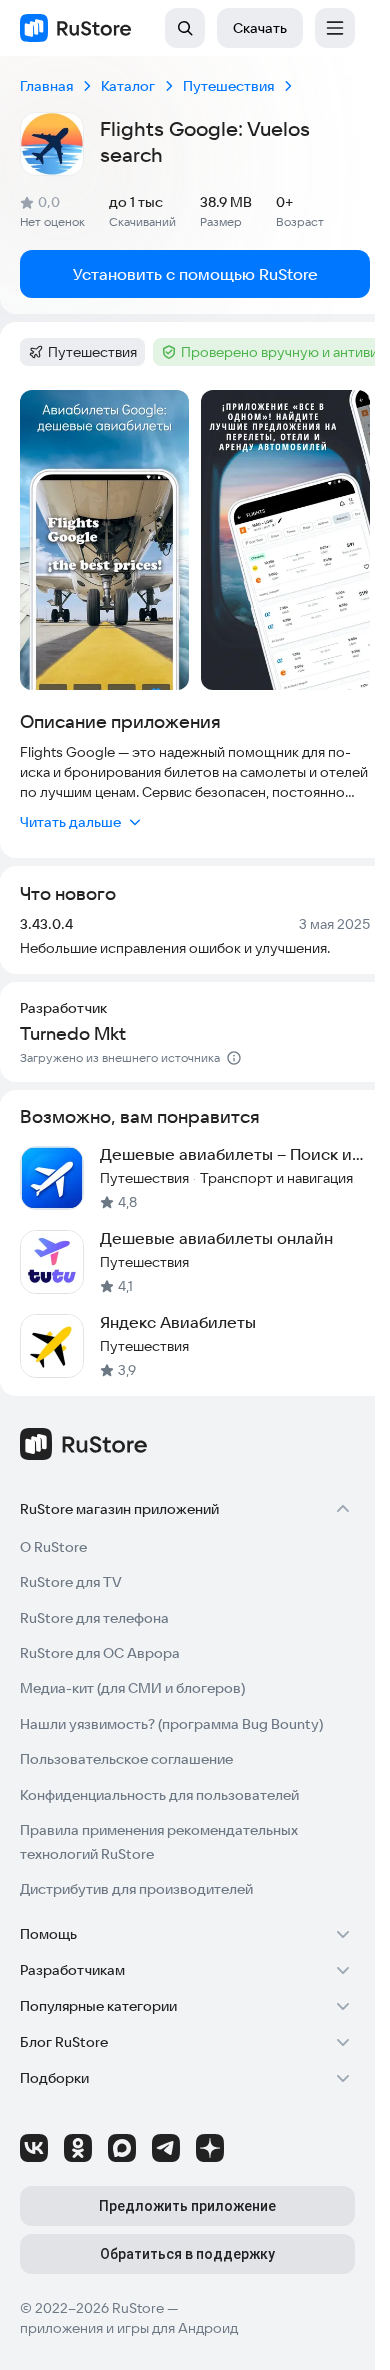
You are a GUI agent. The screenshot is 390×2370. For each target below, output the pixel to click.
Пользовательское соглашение (126, 1759)
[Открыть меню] (335, 28)
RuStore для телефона (94, 1618)
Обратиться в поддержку (187, 2254)
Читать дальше (70, 822)
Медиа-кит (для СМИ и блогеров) (132, 1688)
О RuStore (53, 1547)
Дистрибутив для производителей (136, 1889)
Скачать (260, 28)
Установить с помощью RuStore (195, 274)
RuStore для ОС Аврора (100, 1653)
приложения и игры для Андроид (129, 2328)
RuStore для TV (71, 1582)
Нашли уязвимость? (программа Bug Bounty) (171, 1724)
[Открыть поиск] (185, 28)
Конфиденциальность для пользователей (159, 1795)
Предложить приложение (187, 2206)
